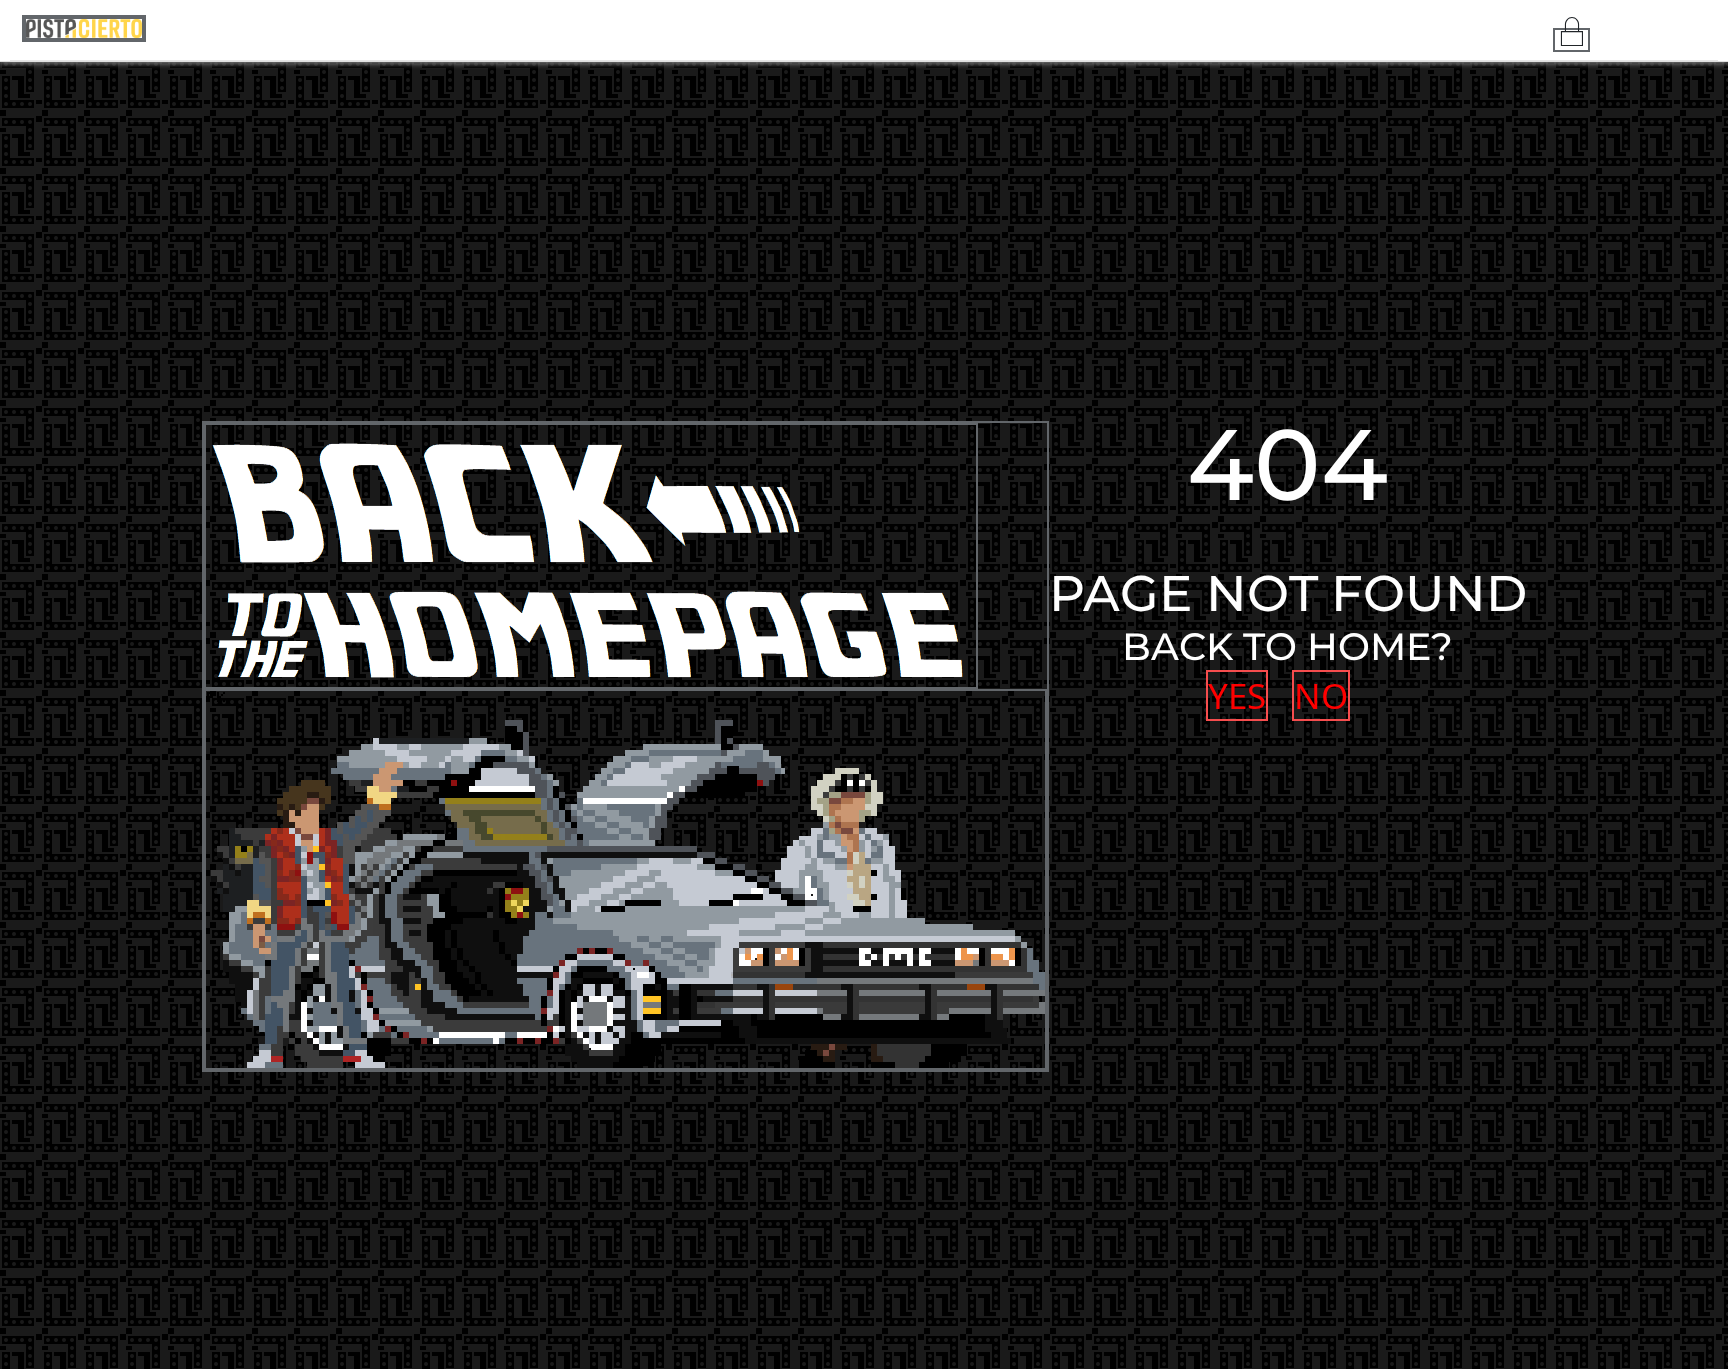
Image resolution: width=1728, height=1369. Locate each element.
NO (1315, 695)
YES (1235, 695)
